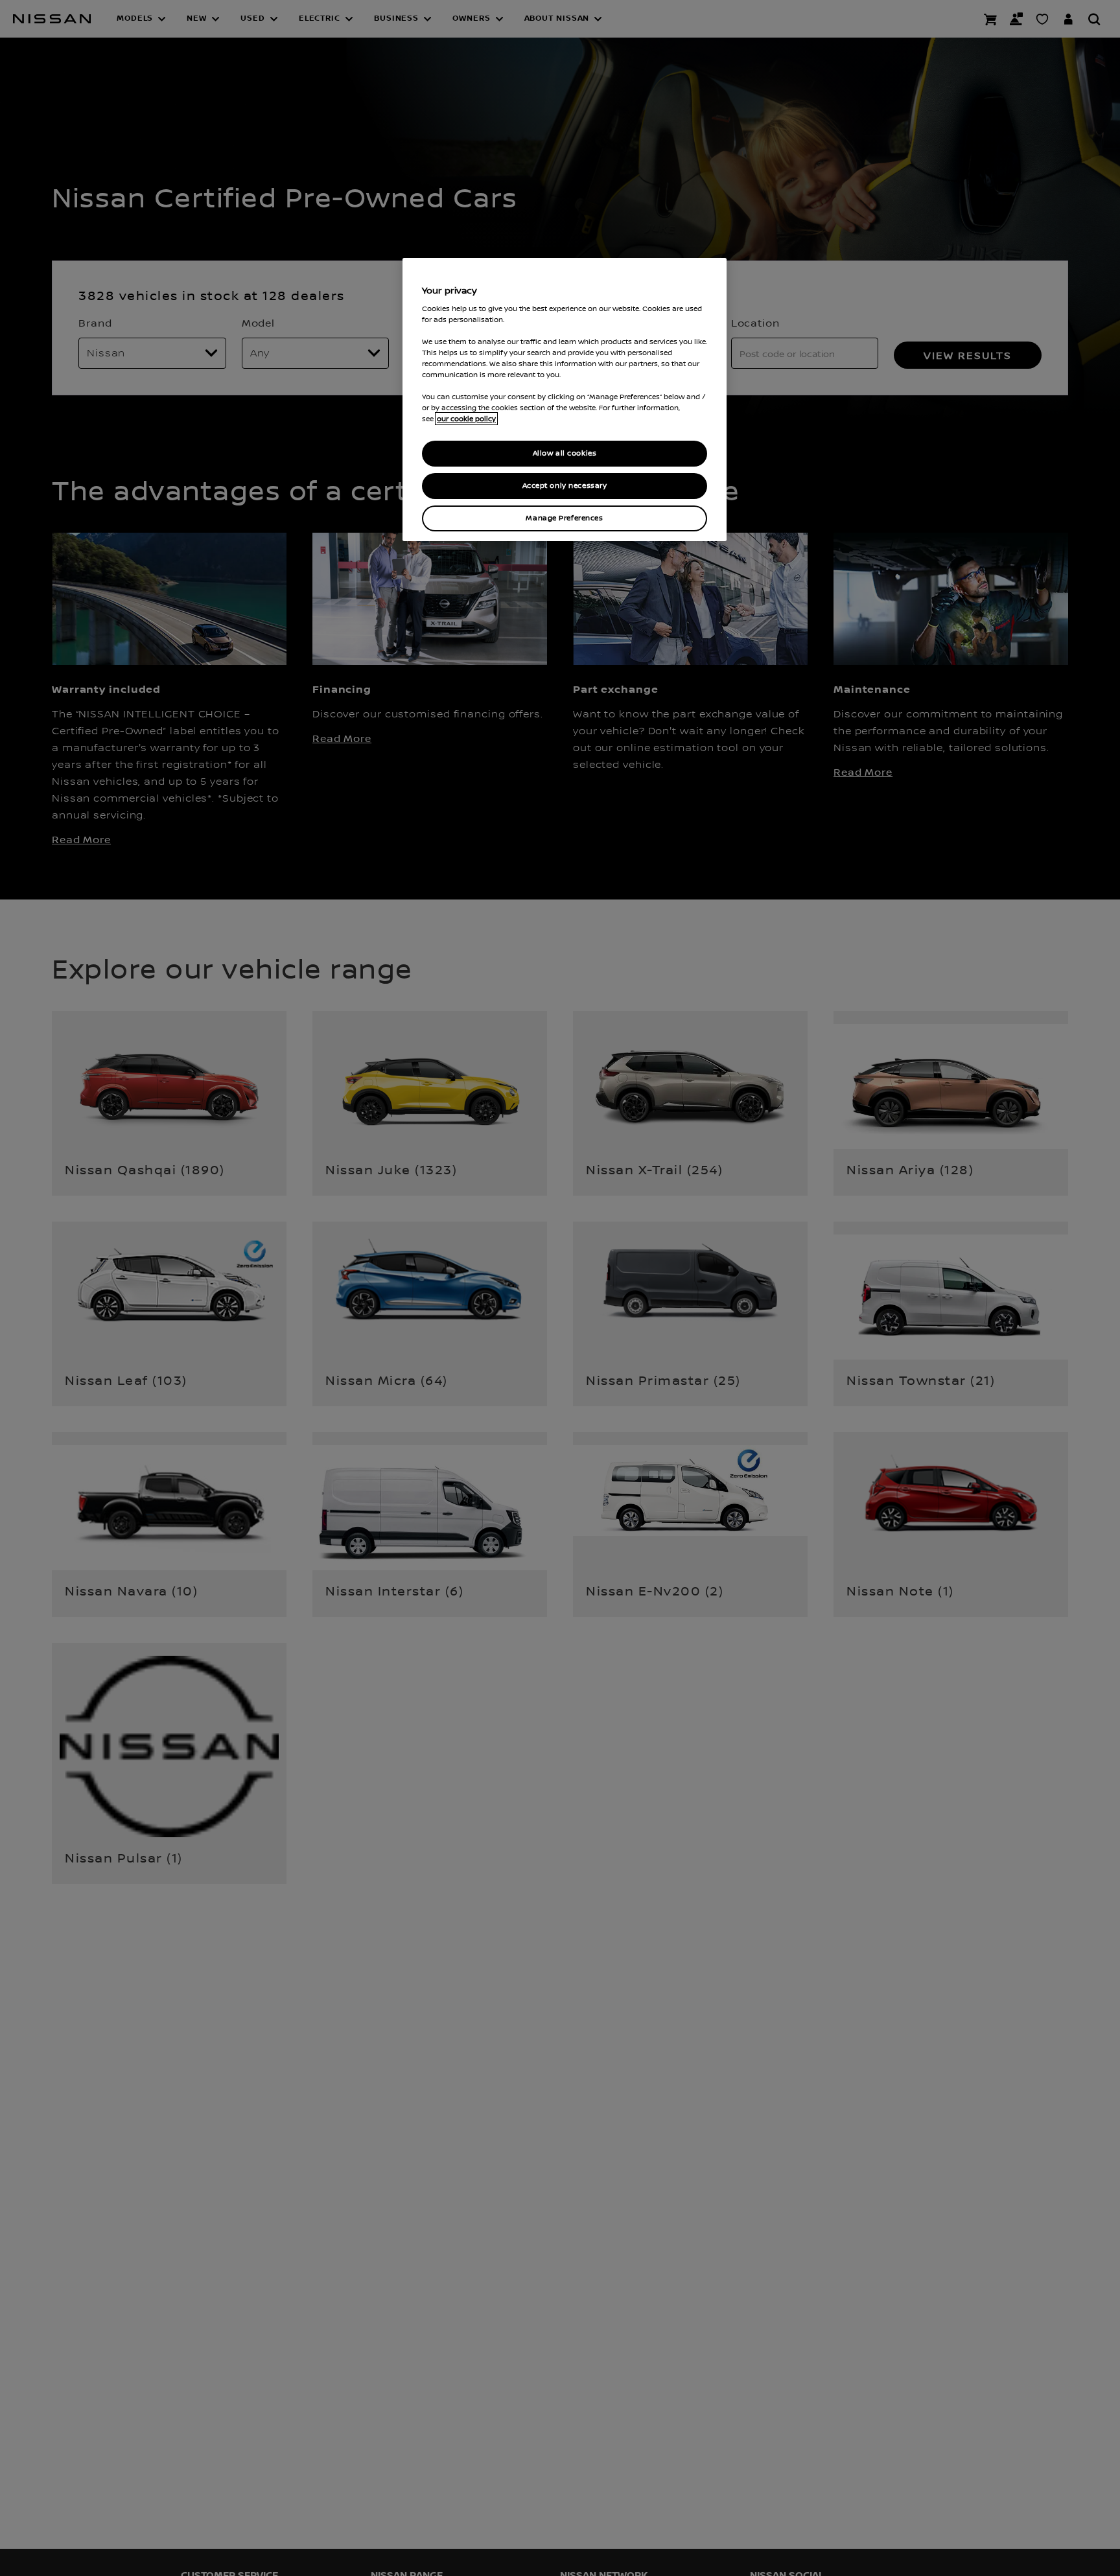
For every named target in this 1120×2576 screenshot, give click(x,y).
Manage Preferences (564, 518)
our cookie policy (466, 419)
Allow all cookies (565, 453)
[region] (565, 400)
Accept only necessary (565, 486)
